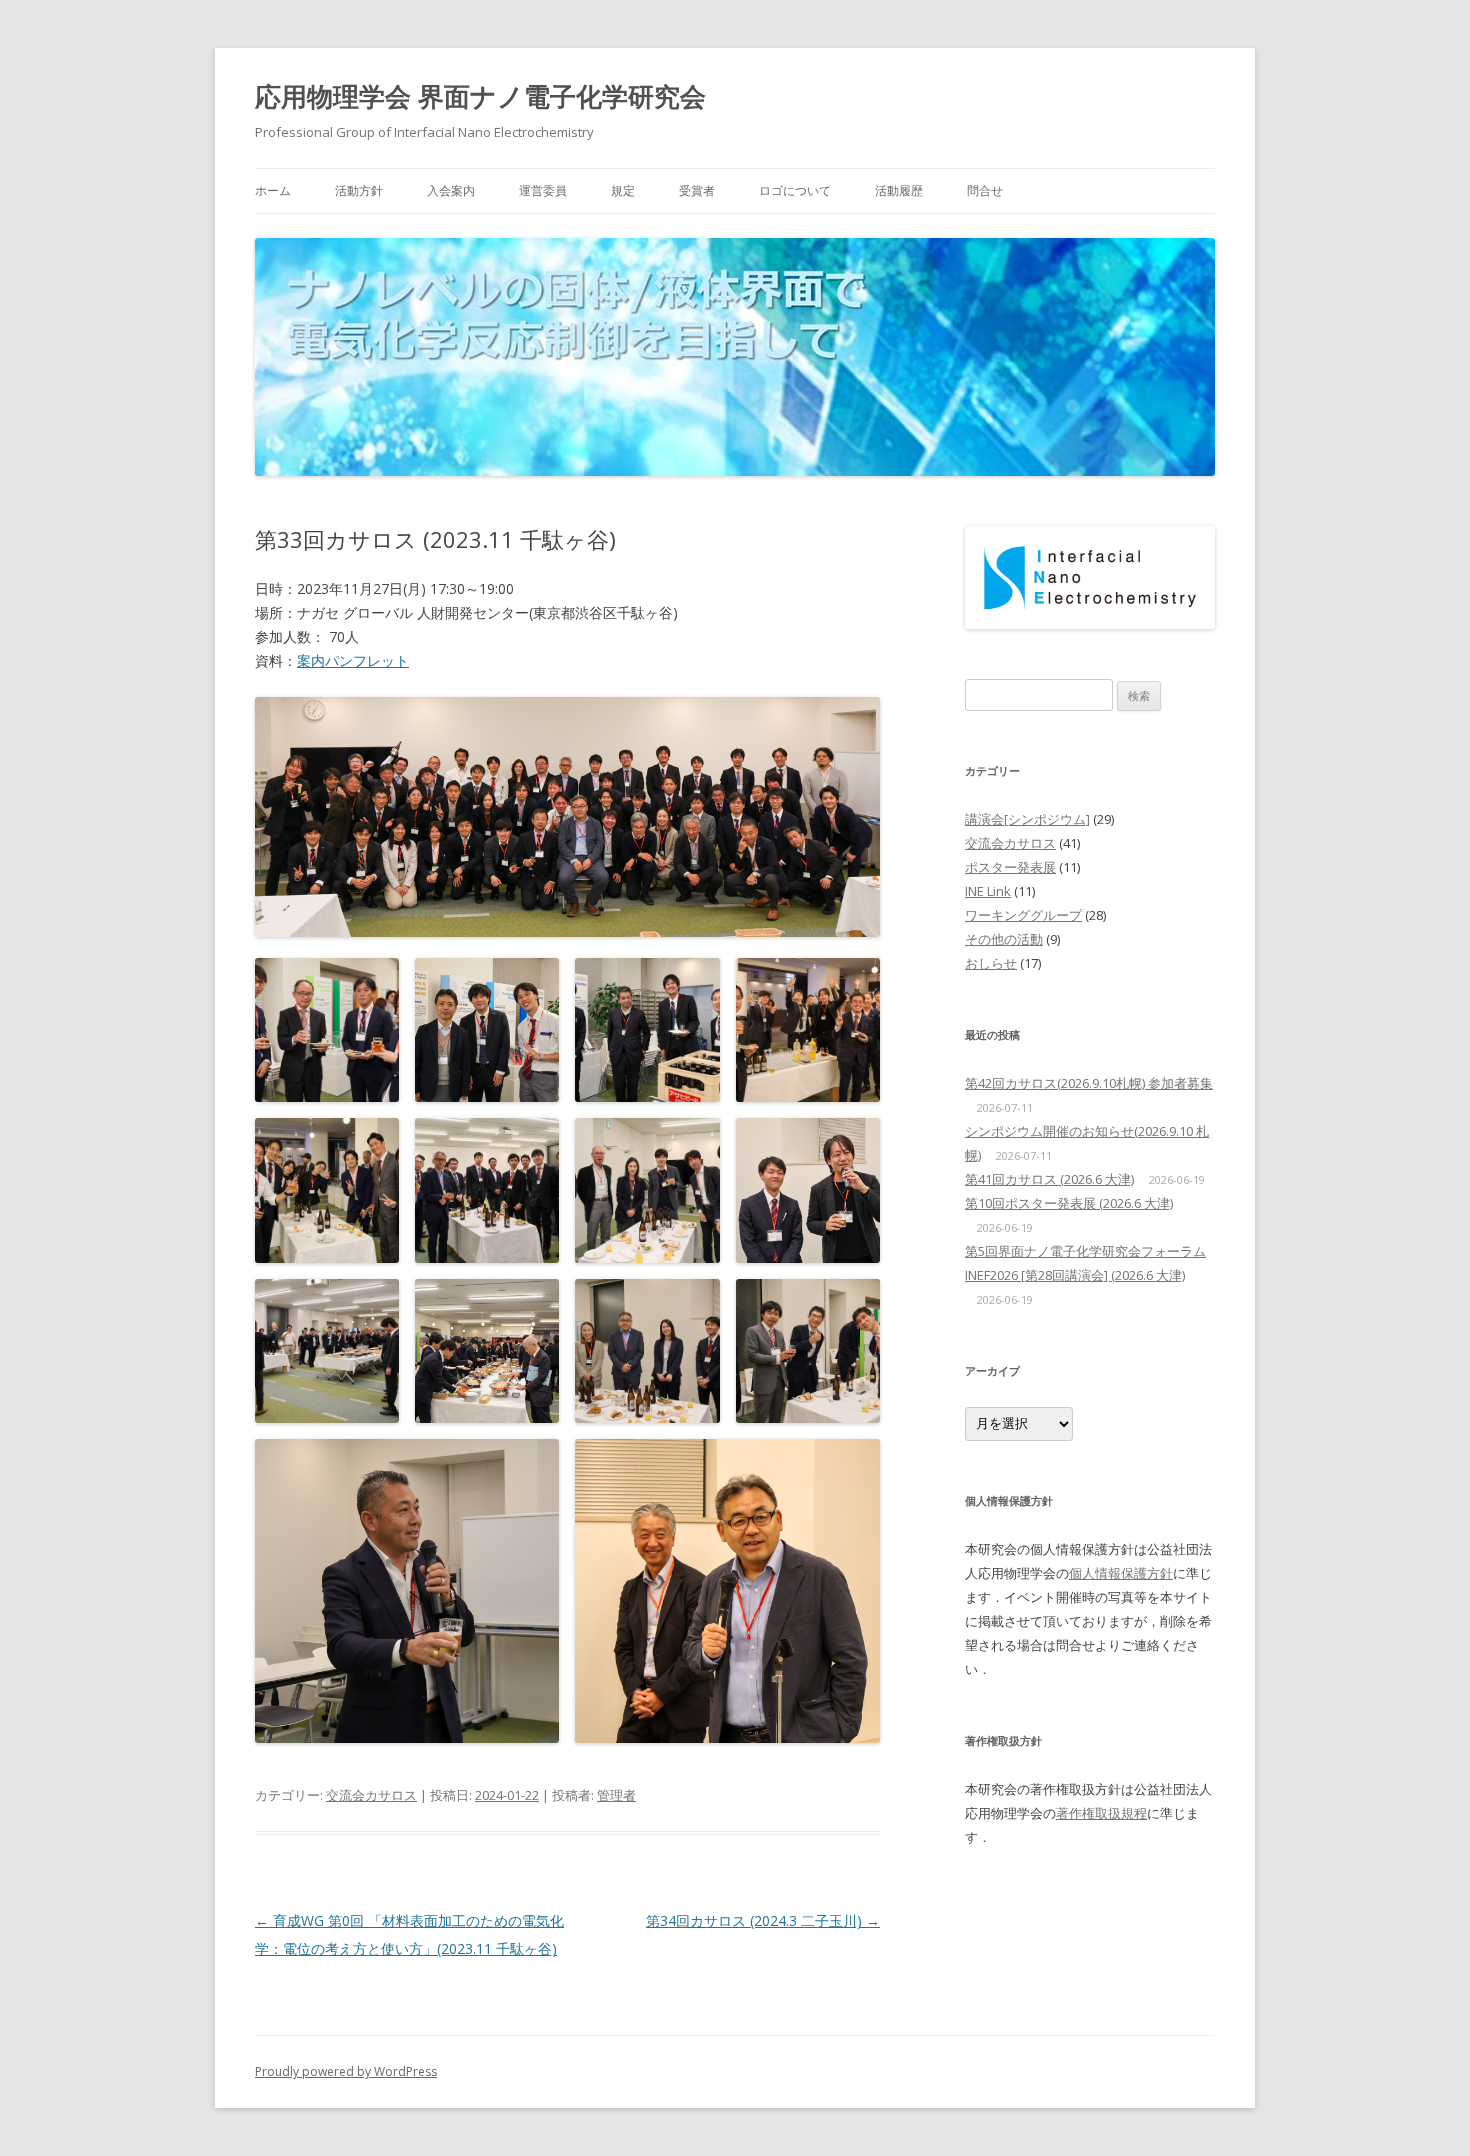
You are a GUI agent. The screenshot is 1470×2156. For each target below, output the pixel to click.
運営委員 (543, 190)
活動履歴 (899, 190)
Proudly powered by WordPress (346, 2071)
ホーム (273, 190)
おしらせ (991, 963)
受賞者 (697, 190)
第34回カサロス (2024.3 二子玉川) (763, 1920)
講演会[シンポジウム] (1027, 819)
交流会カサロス (371, 1795)
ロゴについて (795, 190)
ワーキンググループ (1023, 915)
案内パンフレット (353, 660)
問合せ (985, 190)
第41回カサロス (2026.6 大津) (1049, 1179)
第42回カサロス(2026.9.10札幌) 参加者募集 (1089, 1083)
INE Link (988, 891)
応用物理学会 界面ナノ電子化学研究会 (480, 96)
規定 (623, 190)
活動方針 (359, 190)
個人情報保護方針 (1121, 1573)
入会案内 (451, 190)
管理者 (616, 1795)
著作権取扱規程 (1101, 1813)
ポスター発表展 (1010, 867)
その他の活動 (1004, 939)
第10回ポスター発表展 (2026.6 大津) (1069, 1203)
